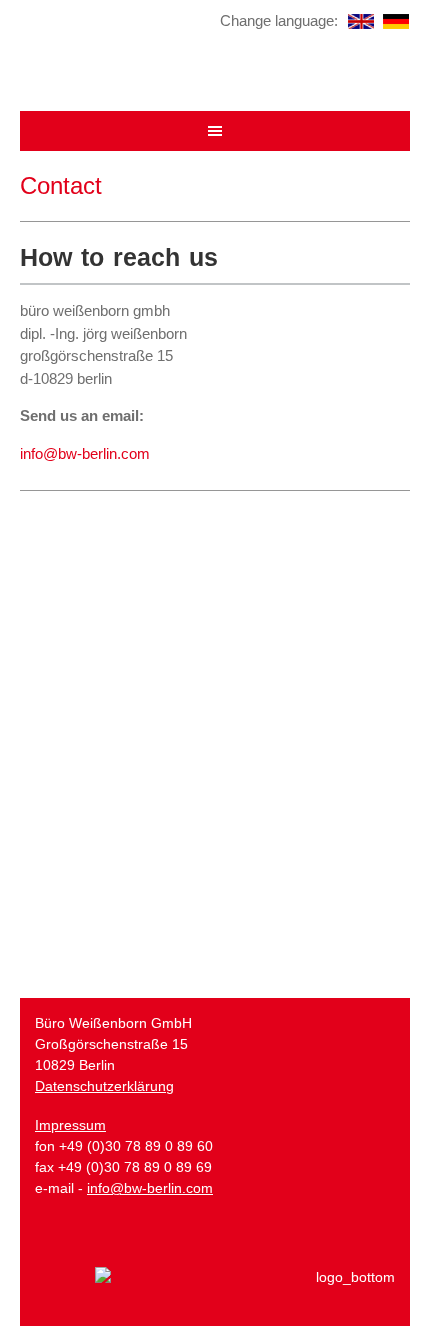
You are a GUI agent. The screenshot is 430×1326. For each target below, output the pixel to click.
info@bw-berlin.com (85, 453)
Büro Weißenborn (215, 68)
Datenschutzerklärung (104, 1086)
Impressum (70, 1125)
